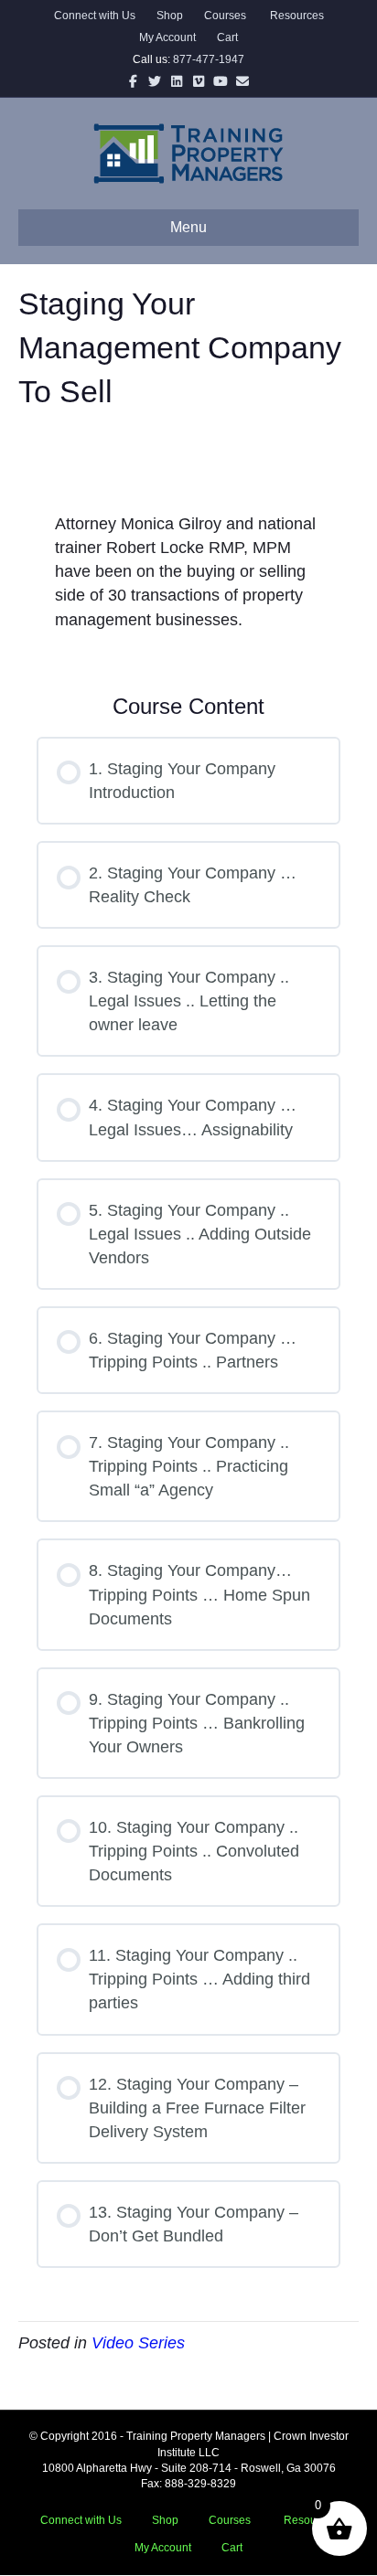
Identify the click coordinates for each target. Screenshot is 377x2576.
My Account (167, 37)
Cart (227, 37)
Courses (225, 16)
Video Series (138, 2343)
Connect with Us (95, 16)
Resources (296, 16)
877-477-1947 (209, 59)
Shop (170, 16)
